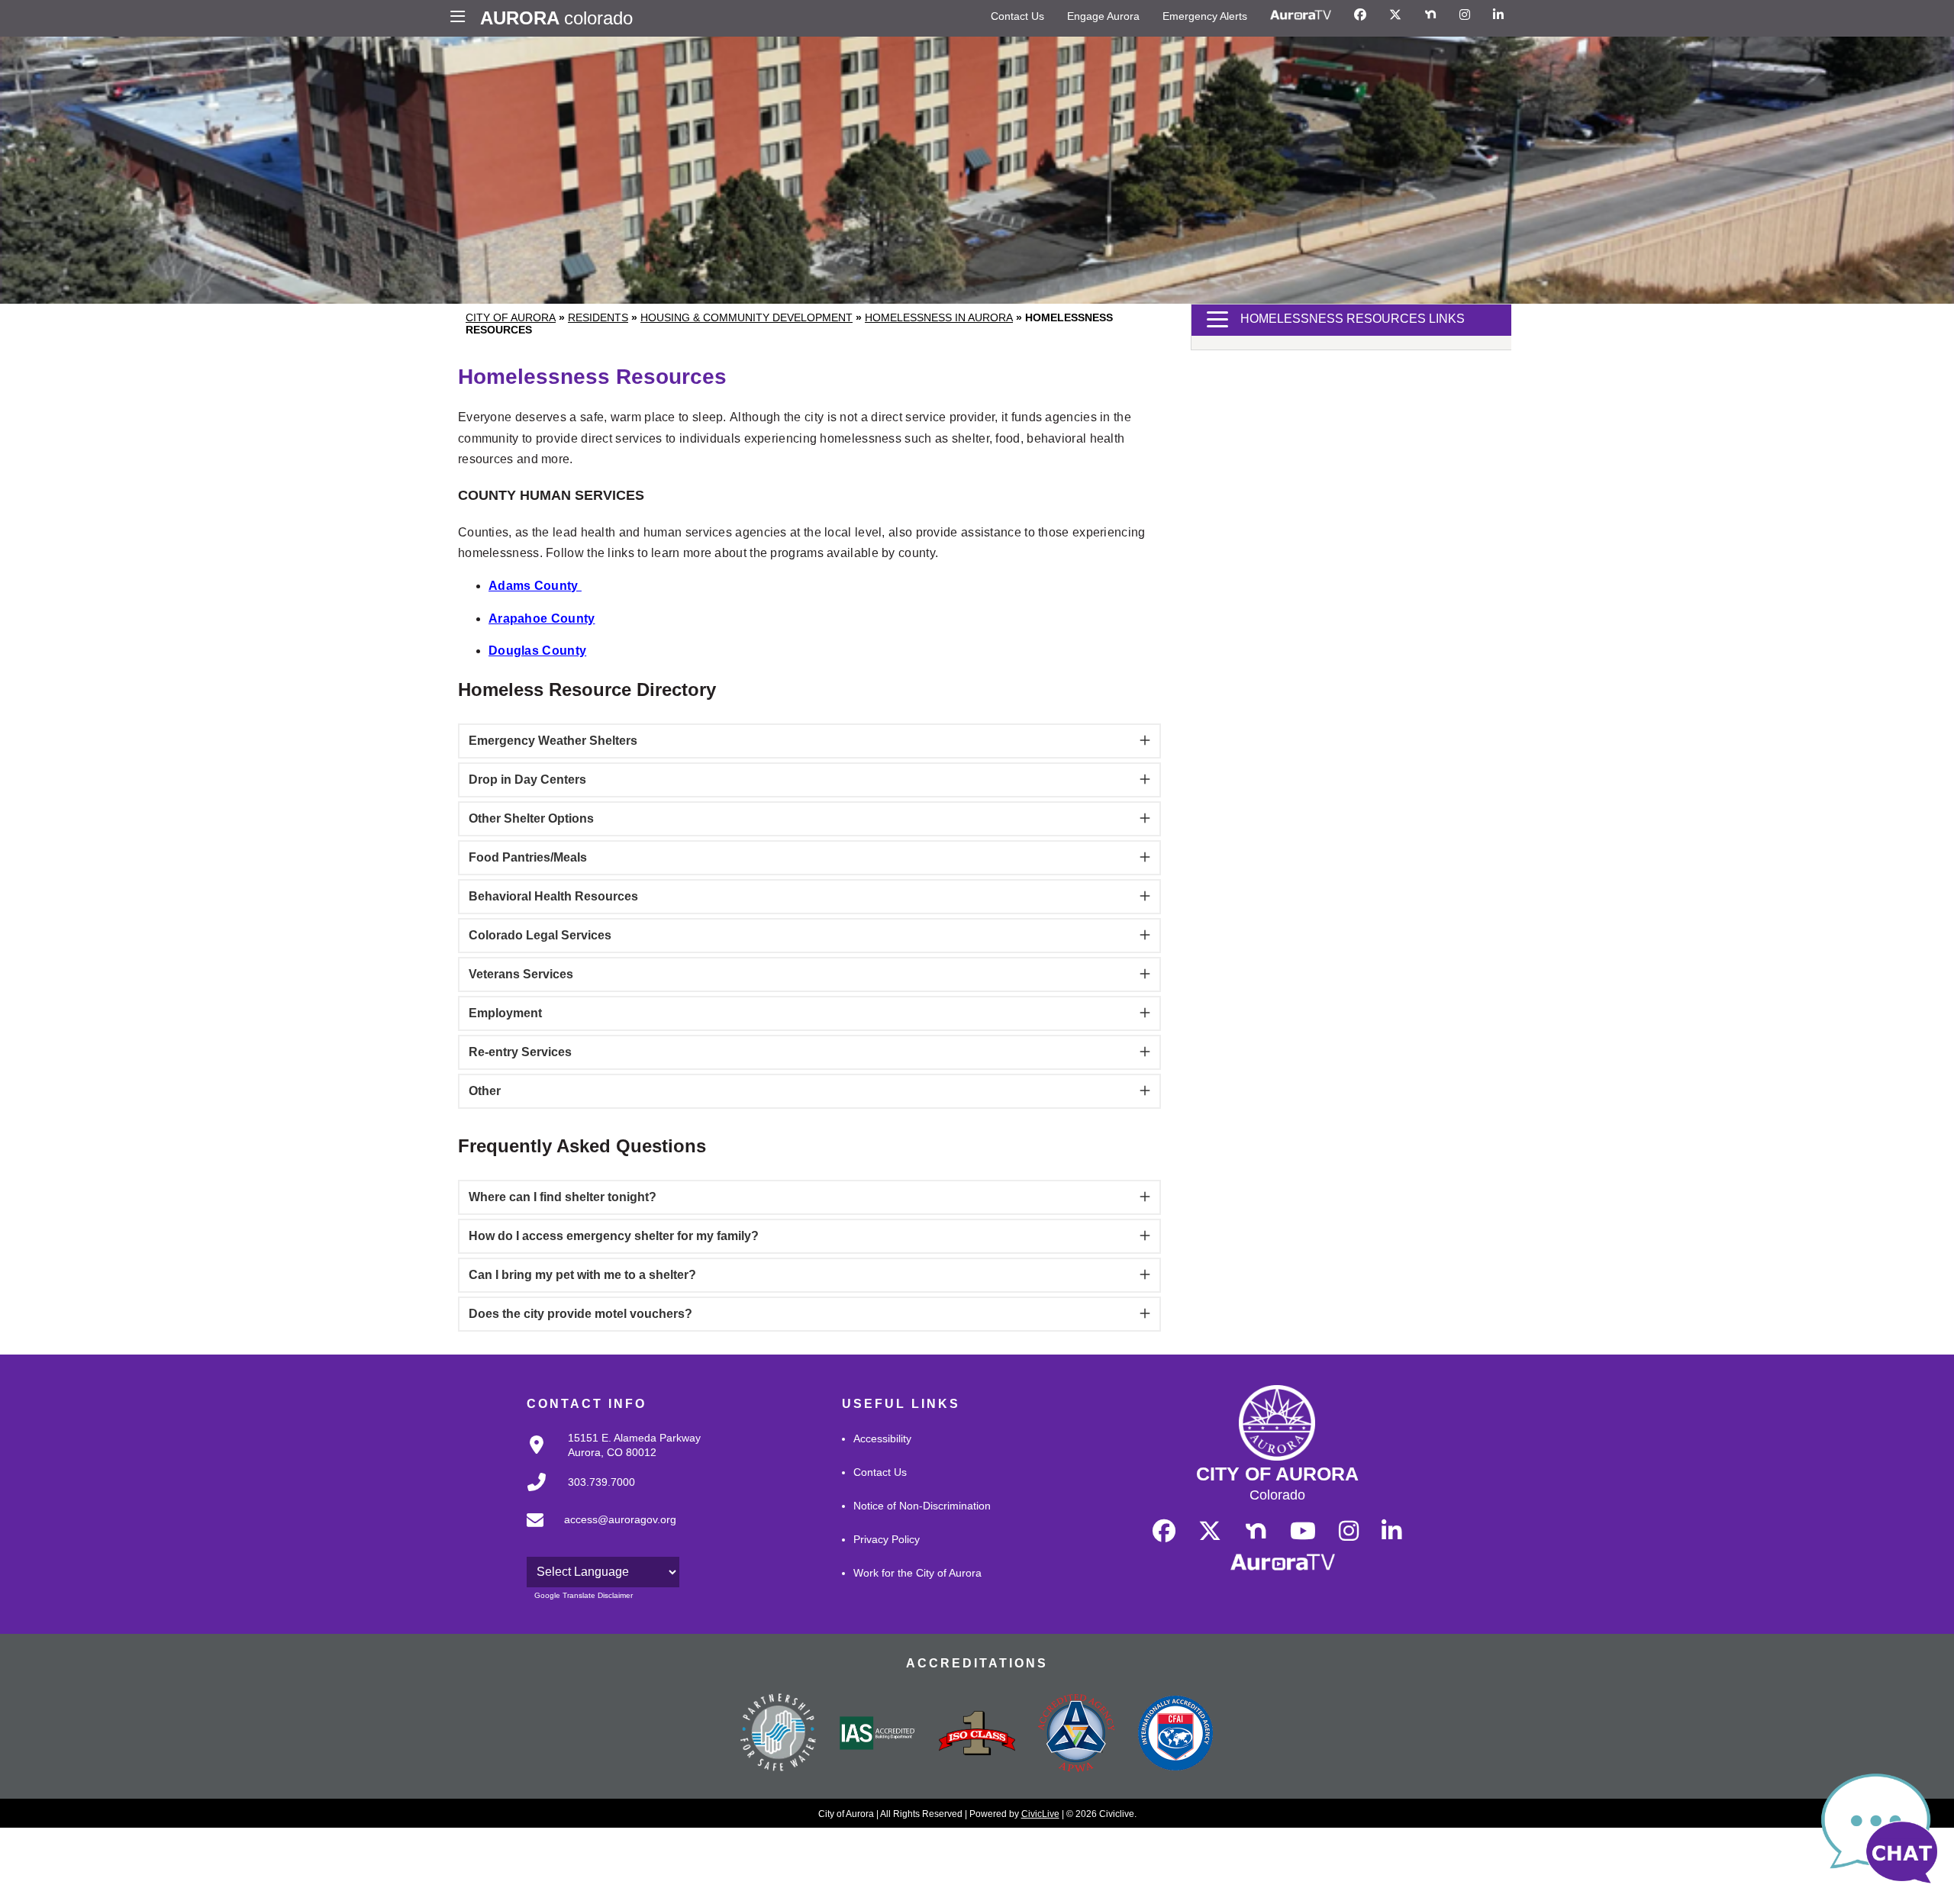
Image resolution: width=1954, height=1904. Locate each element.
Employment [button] (505, 1013)
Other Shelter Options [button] (531, 818)
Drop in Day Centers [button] (527, 780)
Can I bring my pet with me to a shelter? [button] (582, 1275)
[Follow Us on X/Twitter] (1395, 15)
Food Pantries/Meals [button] (528, 857)
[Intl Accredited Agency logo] (1175, 1735)
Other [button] (485, 1091)
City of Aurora (511, 317)
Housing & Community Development (746, 317)
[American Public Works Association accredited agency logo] (1076, 1735)
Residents (598, 317)
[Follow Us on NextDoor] (1430, 15)
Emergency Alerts (1205, 16)
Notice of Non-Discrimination (922, 1506)
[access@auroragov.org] (597, 1532)
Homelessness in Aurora (939, 317)
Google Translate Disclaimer (584, 1595)
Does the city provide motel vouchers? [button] (580, 1314)
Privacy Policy (887, 1539)
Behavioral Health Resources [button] (553, 896)
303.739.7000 (601, 1482)
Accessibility (882, 1438)
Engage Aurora (1103, 16)
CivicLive (1040, 1814)
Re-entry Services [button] (520, 1052)
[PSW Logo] (779, 1735)
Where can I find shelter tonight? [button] (563, 1197)
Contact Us (1017, 16)
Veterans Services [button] (521, 974)
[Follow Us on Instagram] (1465, 15)
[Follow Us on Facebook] (1360, 15)
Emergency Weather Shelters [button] (553, 741)
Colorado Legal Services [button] (540, 935)
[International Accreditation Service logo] (878, 1735)
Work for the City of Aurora (917, 1573)
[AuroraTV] (1301, 15)
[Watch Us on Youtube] (1303, 1532)
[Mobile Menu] (461, 18)
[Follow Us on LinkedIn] (1498, 15)
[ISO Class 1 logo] (977, 1735)
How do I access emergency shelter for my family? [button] (614, 1236)
